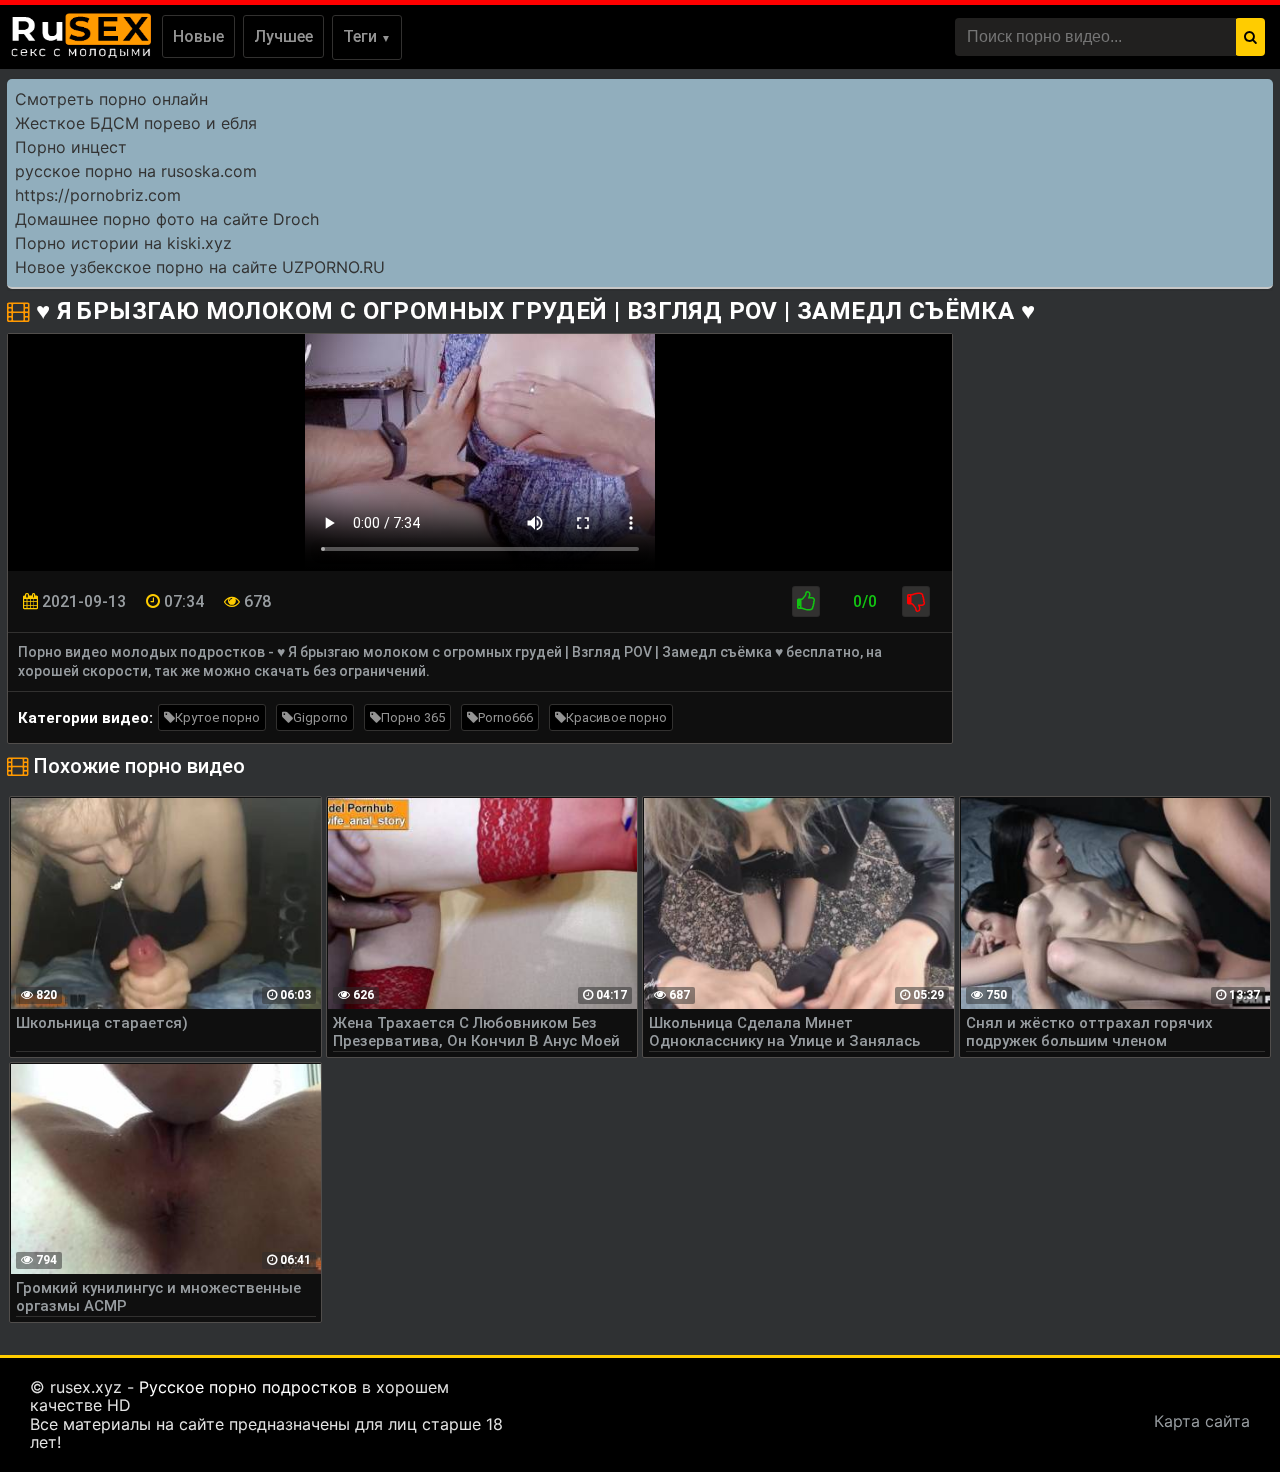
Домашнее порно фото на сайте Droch (167, 219)
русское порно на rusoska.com (136, 171)
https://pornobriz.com (98, 195)
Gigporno (320, 717)
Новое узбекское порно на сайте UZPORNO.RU (200, 267)
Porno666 (505, 717)
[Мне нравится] (806, 601)
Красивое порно (616, 717)
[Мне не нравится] (916, 601)
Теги (367, 36)
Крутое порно (217, 717)
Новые (198, 36)
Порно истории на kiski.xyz (123, 243)
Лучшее (283, 36)
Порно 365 (413, 717)
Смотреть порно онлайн (111, 99)
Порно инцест (71, 147)
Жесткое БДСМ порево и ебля (136, 123)
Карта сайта (1202, 1421)
